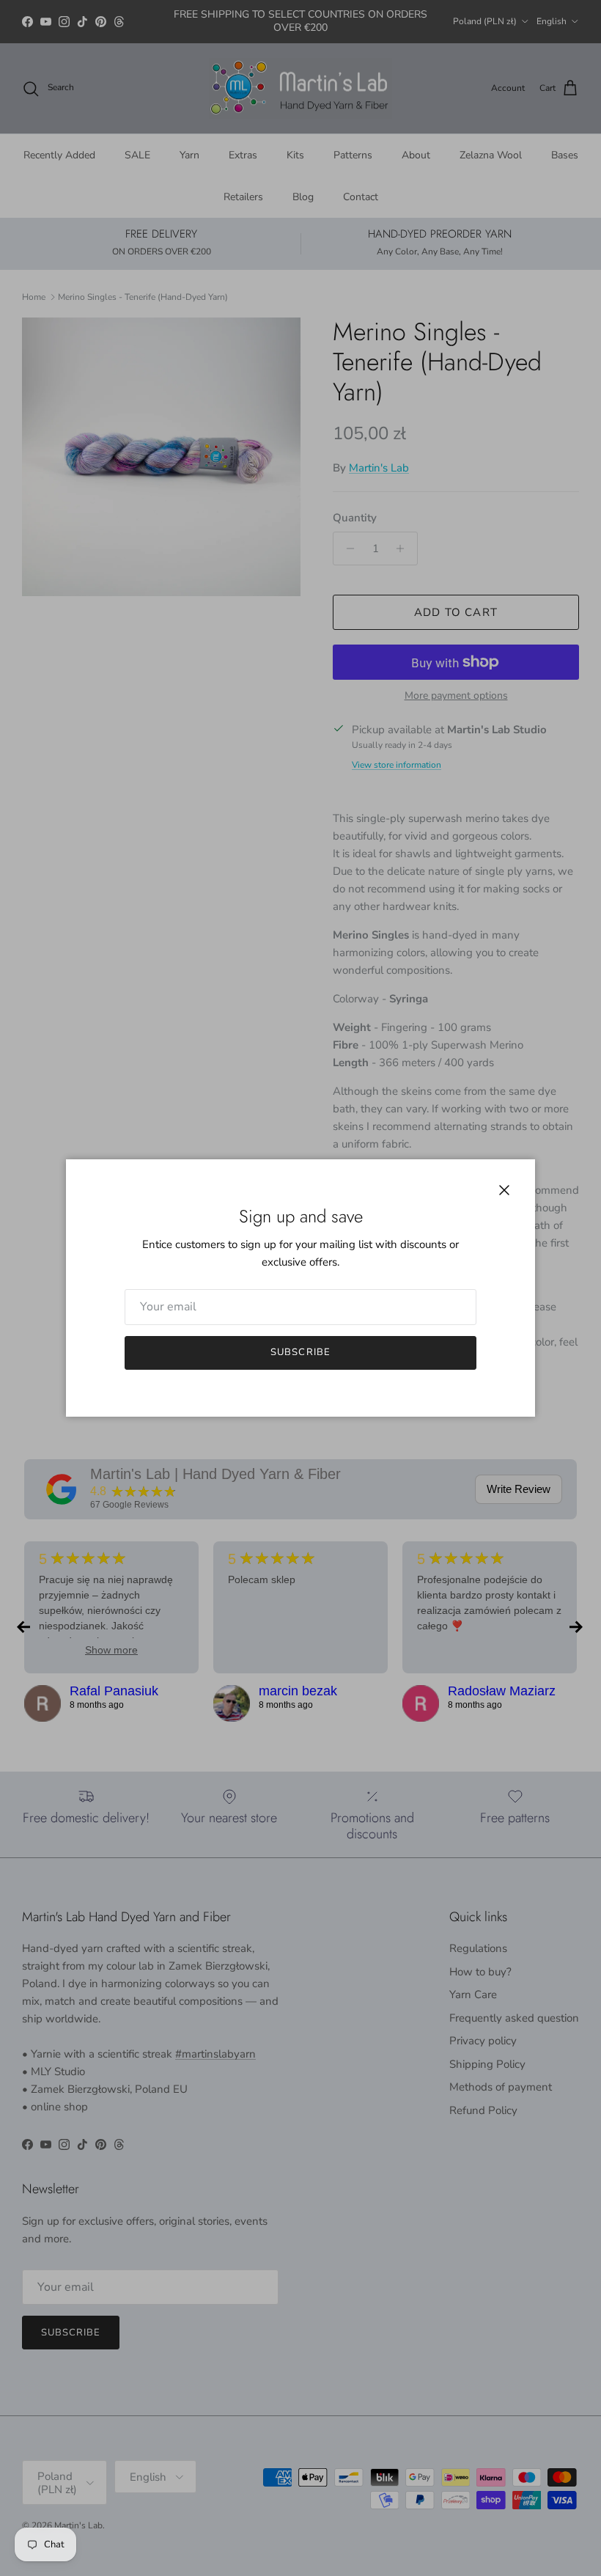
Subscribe (300, 1352)
